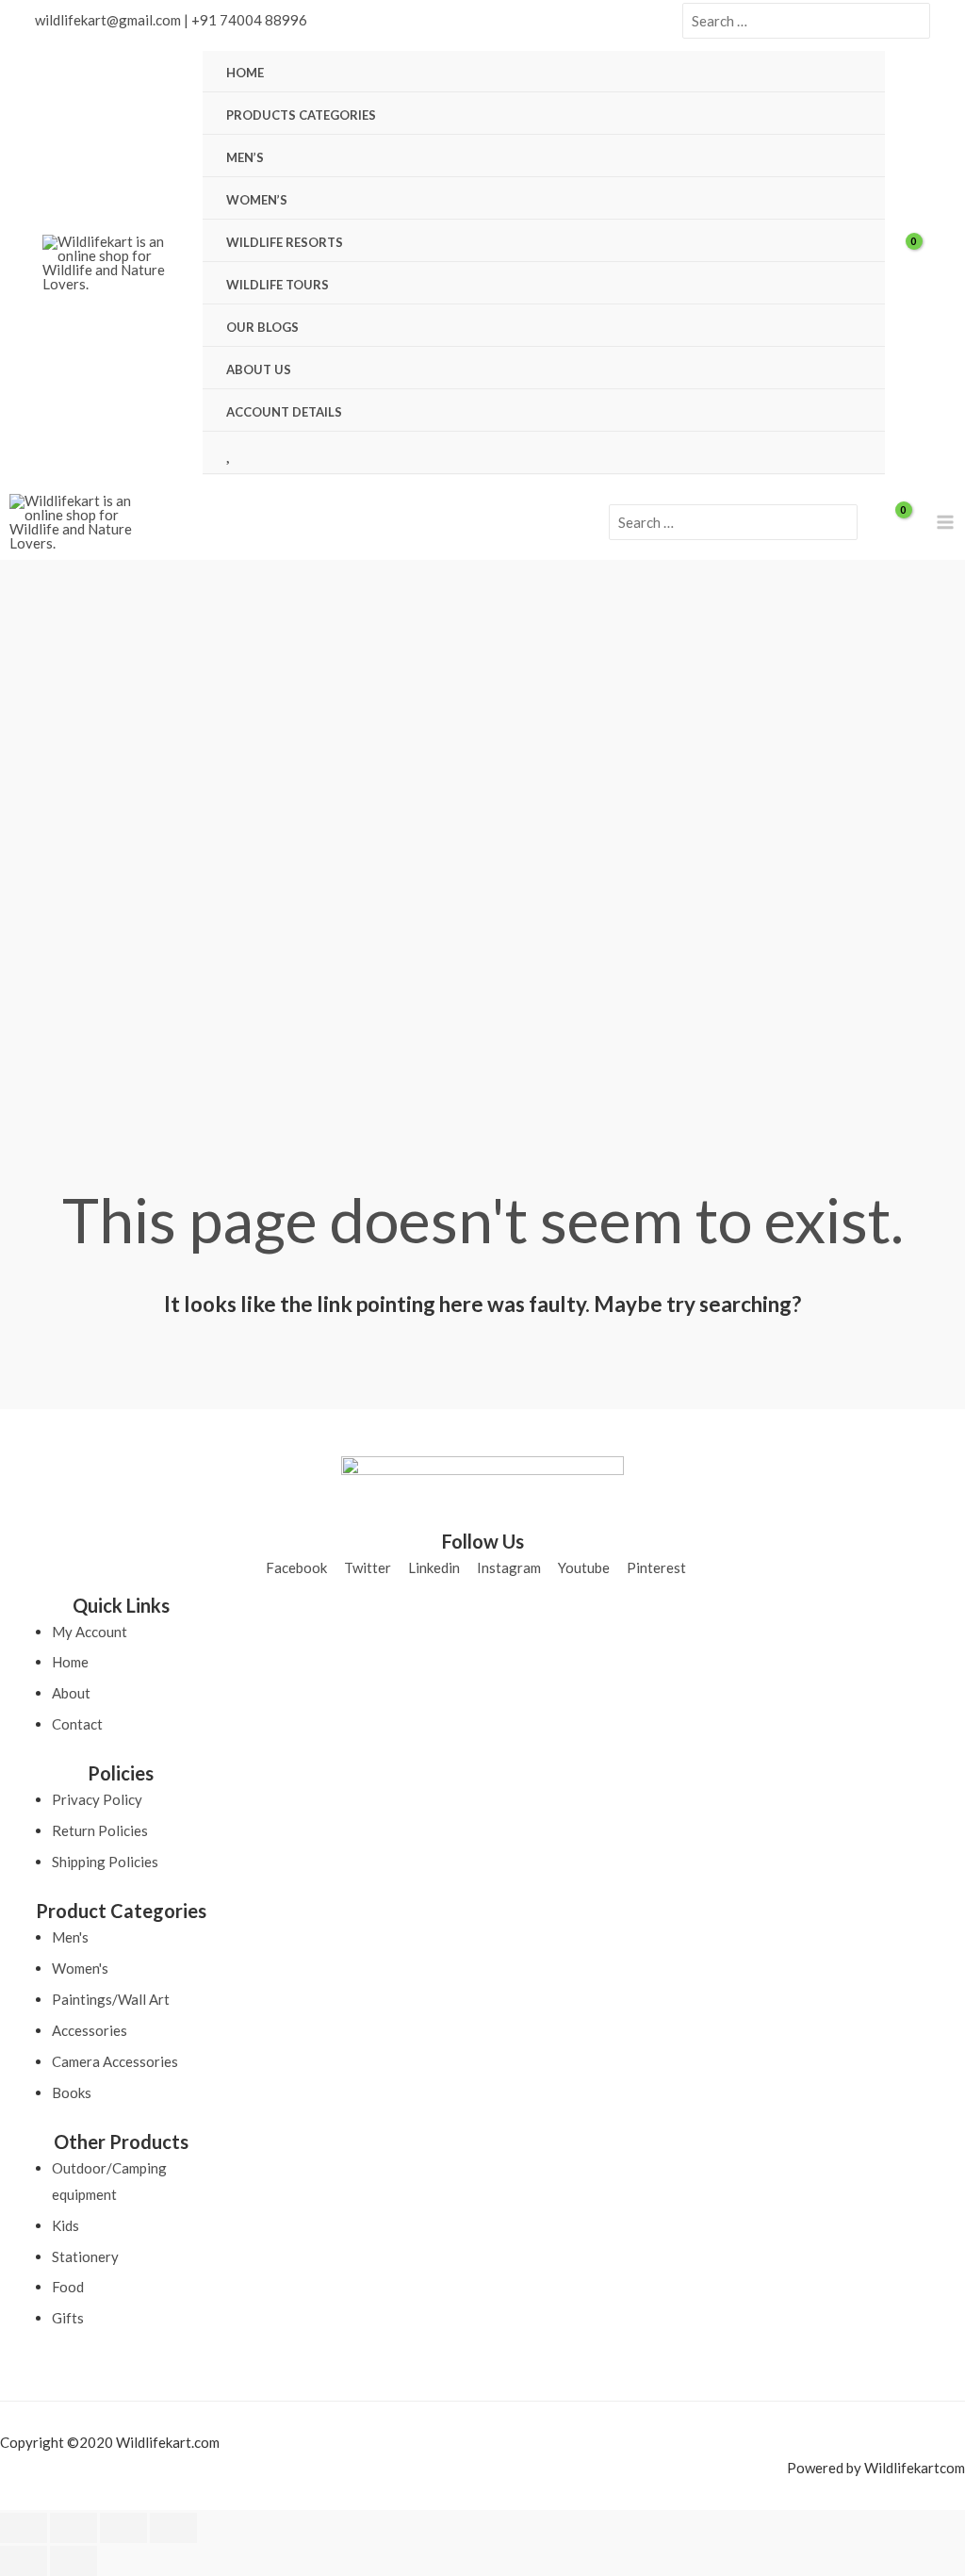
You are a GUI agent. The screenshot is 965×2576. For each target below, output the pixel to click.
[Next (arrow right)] (74, 2561)
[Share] (123, 2528)
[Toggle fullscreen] (74, 2528)
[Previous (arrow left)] (24, 2561)
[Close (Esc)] (173, 2528)
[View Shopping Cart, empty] (918, 263)
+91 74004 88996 (249, 20)
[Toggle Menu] (848, 114)
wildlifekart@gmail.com (108, 20)
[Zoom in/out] (24, 2528)
